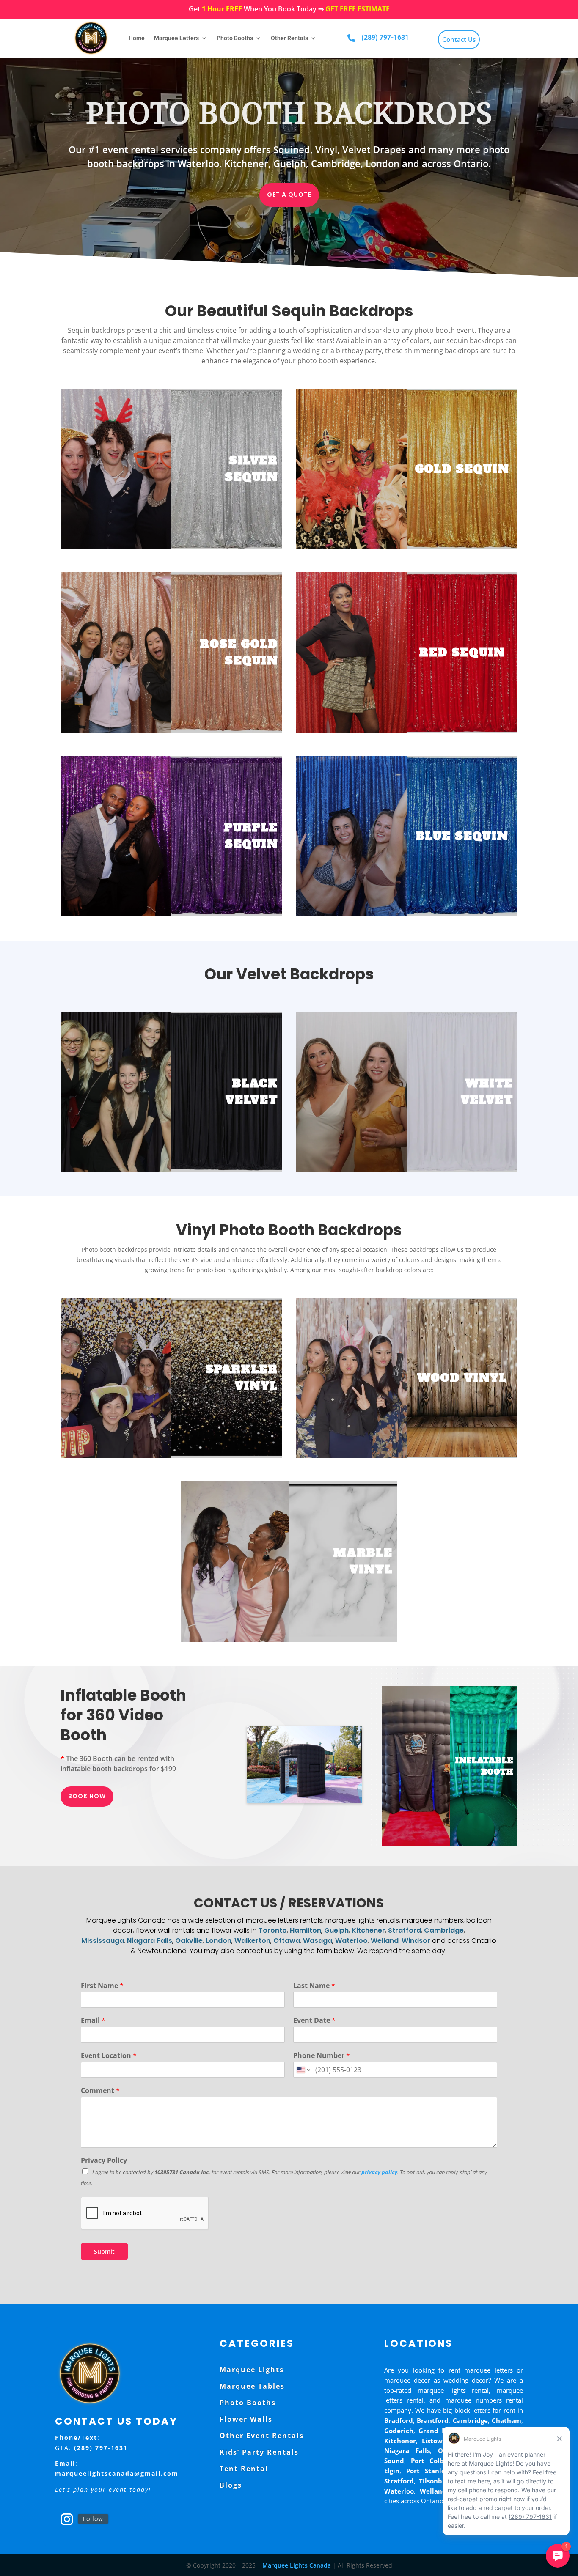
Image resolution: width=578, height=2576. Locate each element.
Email (93, 2020)
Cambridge (444, 1930)
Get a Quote (289, 195)
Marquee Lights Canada (297, 2565)
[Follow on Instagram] (67, 2519)
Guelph (336, 1930)
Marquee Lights (252, 2370)
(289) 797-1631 (385, 37)
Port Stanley (428, 2471)
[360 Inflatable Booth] (305, 1801)
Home (137, 38)
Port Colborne (435, 2461)
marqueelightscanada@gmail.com (117, 2473)
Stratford (405, 1930)
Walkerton (252, 1941)
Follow (93, 2519)
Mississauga (103, 1941)
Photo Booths (235, 38)
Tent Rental (244, 2469)
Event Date (314, 2020)
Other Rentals (289, 38)
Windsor (416, 1941)
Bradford (399, 2420)
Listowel (435, 2441)
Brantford (433, 2420)
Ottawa (287, 1941)
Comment (100, 2091)
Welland (385, 1941)
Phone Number (322, 2056)
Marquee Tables (252, 2386)
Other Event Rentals (262, 2436)
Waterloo (351, 1941)
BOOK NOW (87, 1796)
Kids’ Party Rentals (259, 2452)
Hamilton (306, 1930)
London (219, 1941)
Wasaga (318, 1941)
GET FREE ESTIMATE (358, 9)
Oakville (189, 1941)
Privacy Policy (104, 2160)
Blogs (231, 2485)
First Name (102, 1986)
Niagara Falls (150, 1941)
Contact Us (459, 39)
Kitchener (368, 1930)
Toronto (273, 1930)
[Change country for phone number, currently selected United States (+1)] (303, 2070)
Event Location (109, 2056)
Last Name (314, 1986)
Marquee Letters (176, 38)
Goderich (399, 2431)
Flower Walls (246, 2419)
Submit (104, 2251)
